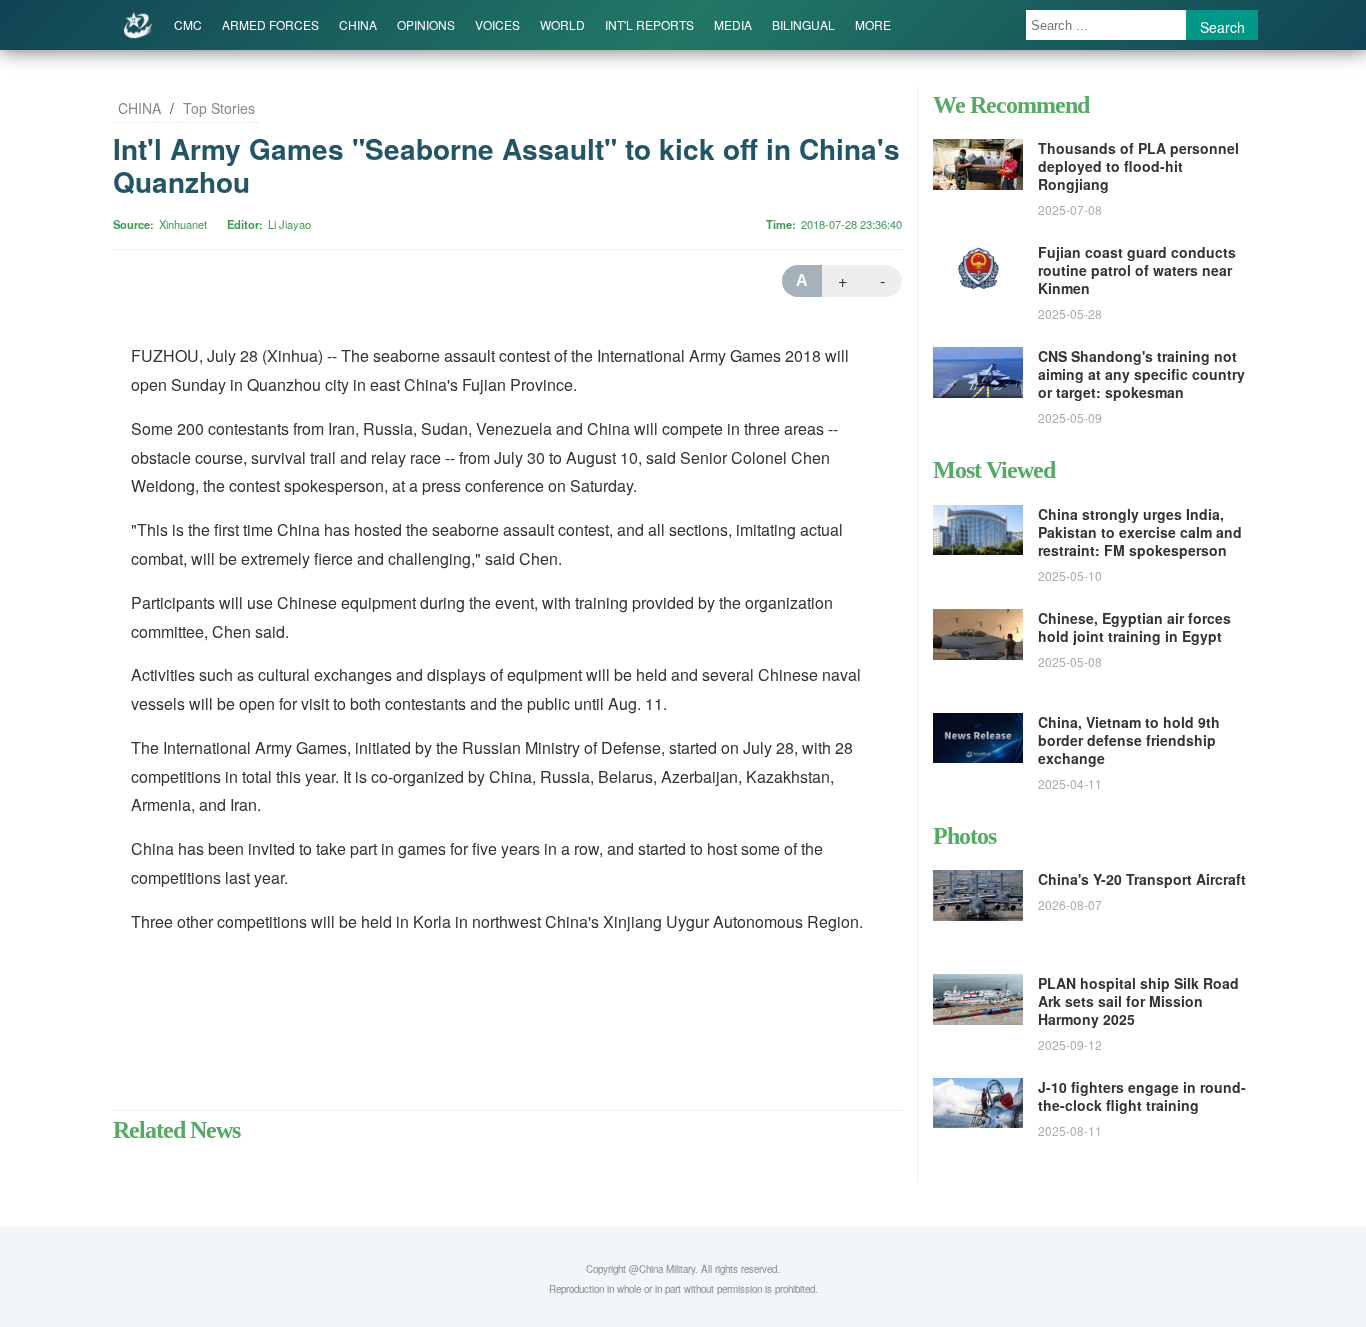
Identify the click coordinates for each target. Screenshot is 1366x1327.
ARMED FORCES (270, 24)
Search (1222, 27)
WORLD (562, 24)
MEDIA (733, 24)
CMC (188, 24)
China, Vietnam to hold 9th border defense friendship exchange (1129, 740)
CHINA (358, 24)
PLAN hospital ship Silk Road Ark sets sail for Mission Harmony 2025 (1138, 1001)
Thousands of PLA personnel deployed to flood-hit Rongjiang (1138, 166)
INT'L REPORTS (649, 24)
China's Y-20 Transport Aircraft (1142, 879)
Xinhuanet (183, 224)
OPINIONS (426, 24)
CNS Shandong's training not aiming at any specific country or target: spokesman (1141, 374)
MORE (873, 24)
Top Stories (219, 108)
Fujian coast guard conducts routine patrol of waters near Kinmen (1137, 270)
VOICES (497, 24)
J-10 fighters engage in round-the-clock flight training (1142, 1096)
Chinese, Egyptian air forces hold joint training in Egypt (1134, 627)
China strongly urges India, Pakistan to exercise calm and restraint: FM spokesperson (1140, 532)
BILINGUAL (803, 24)
